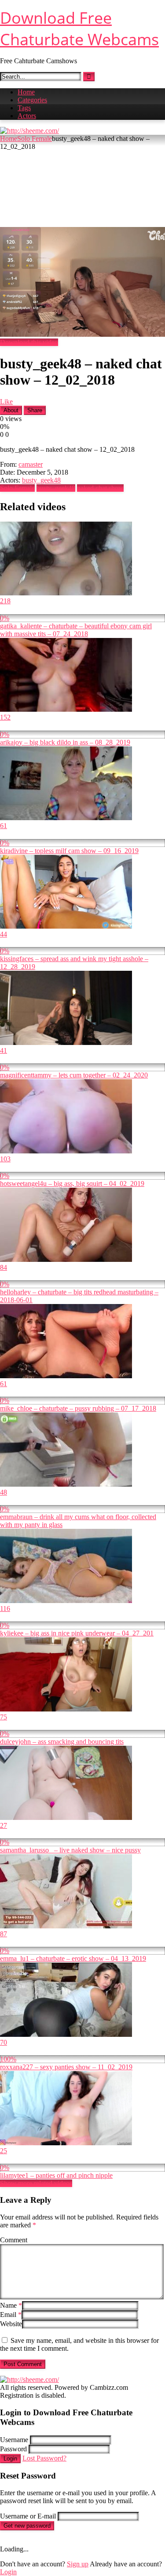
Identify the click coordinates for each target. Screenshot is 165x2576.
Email (11, 2315)
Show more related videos (36, 2183)
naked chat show (100, 488)
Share (35, 410)
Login (10, 2459)
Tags (24, 108)
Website (11, 2324)
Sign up (78, 2564)
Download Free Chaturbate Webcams (79, 29)
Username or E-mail (28, 2516)
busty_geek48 (41, 480)
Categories (32, 100)
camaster (31, 464)
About (11, 410)
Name (11, 2305)
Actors (27, 116)
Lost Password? (44, 2458)
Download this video (29, 342)
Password (13, 2449)
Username (14, 2440)
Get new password (27, 2526)
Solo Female (35, 139)
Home (26, 92)
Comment (14, 2240)
